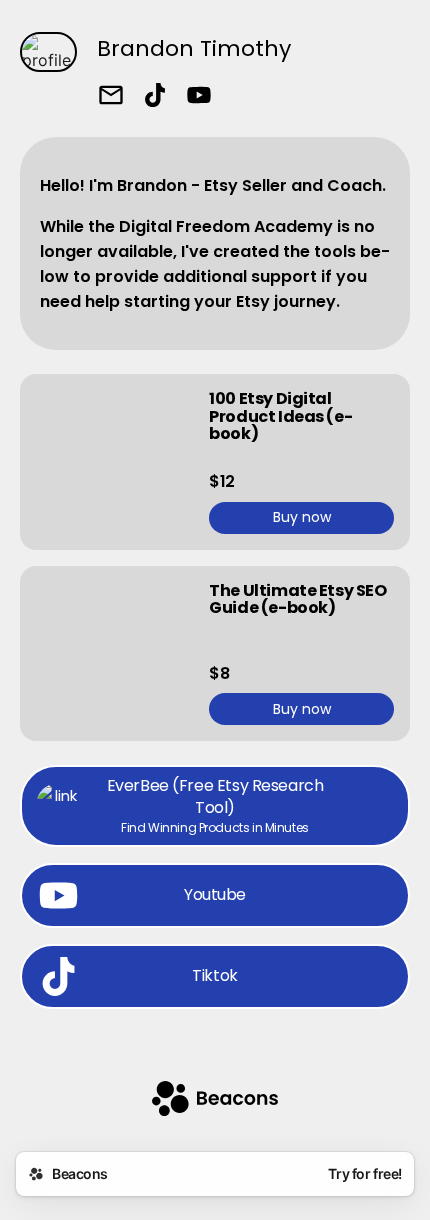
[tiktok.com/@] (155, 97)
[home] (215, 1100)
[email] (111, 97)
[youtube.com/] (199, 97)
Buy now (302, 517)
